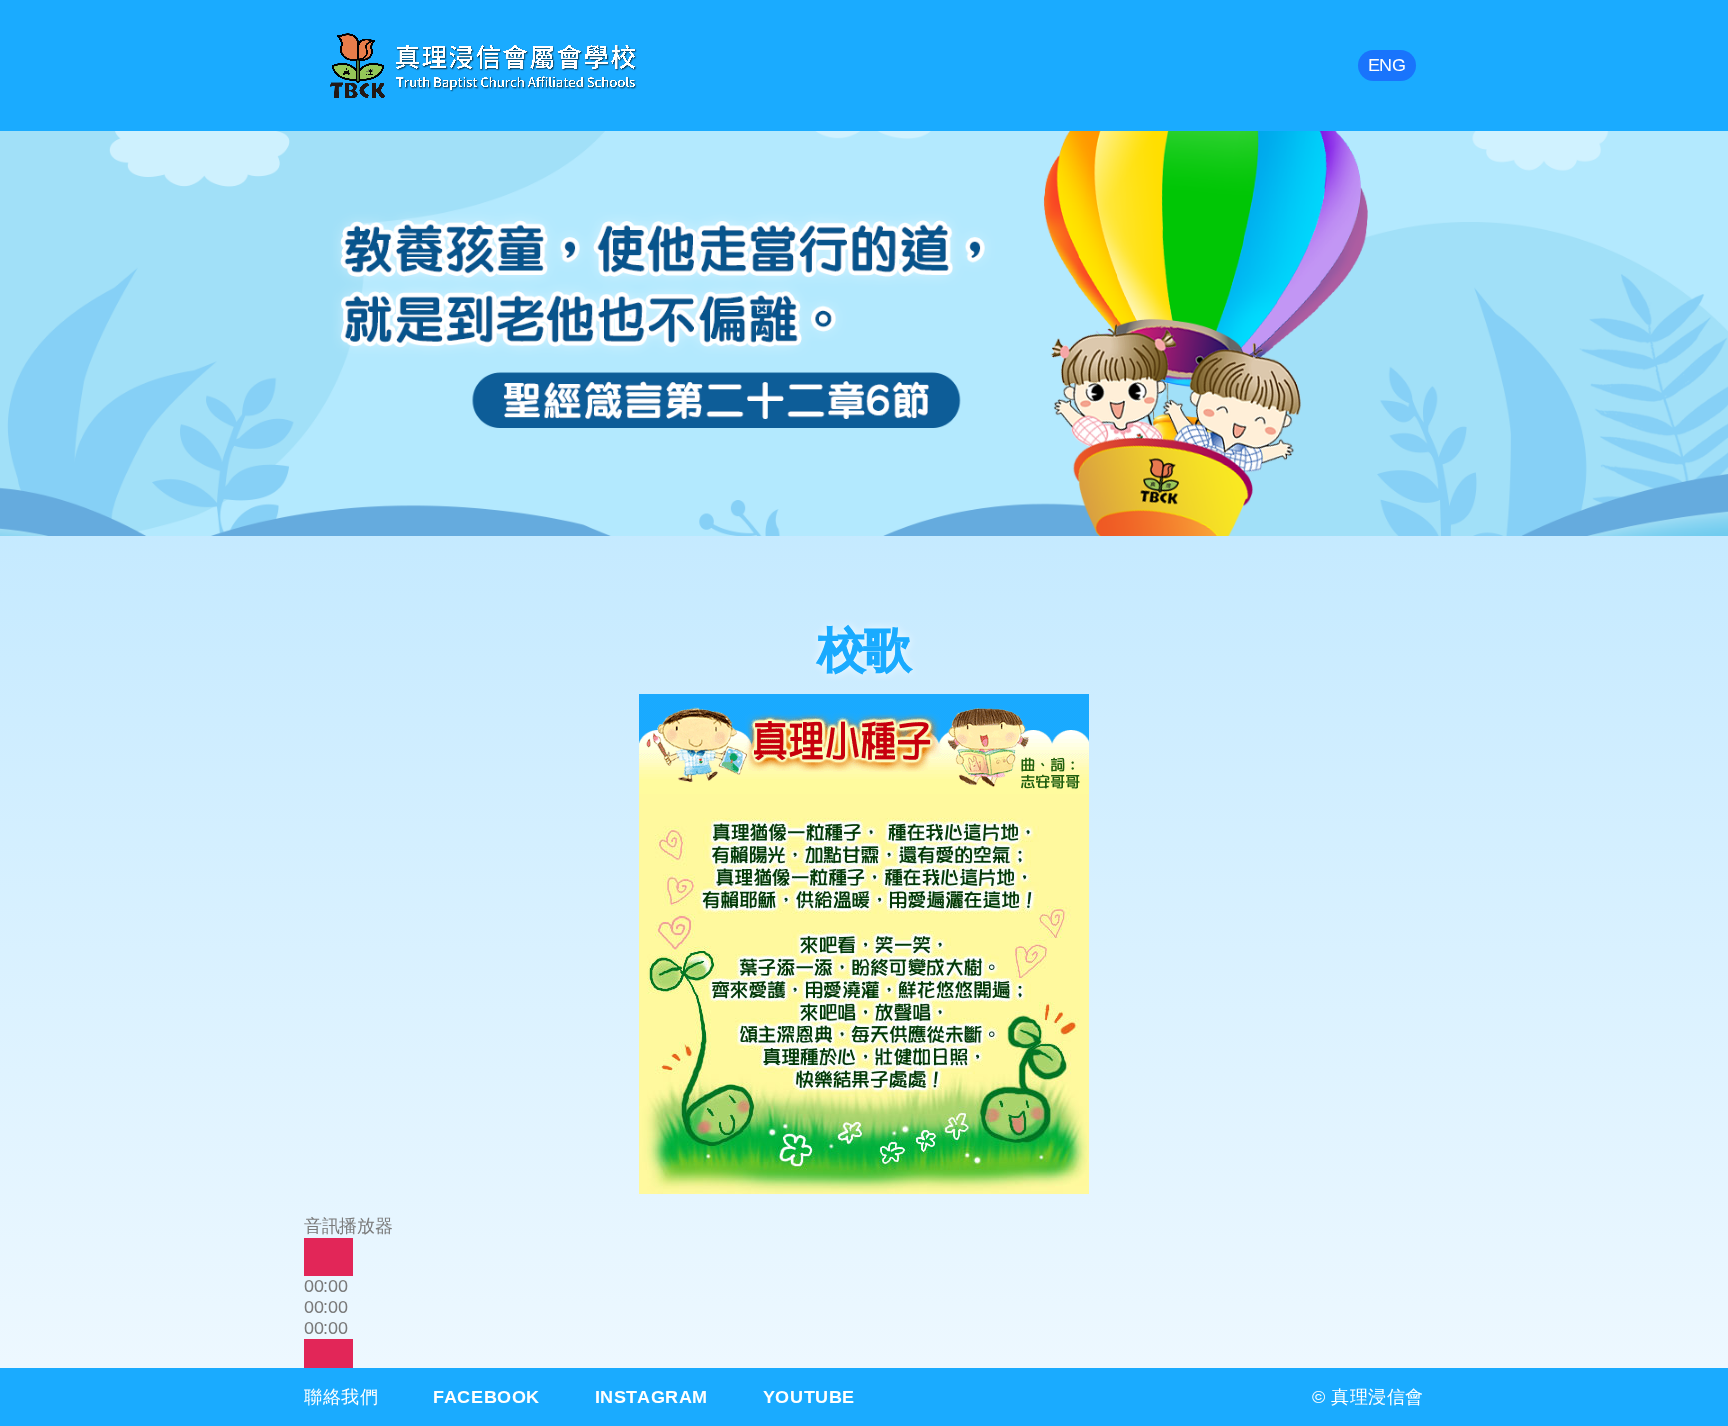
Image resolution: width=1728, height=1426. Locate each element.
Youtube (809, 1397)
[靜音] (328, 1357)
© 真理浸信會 (1368, 1397)
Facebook (486, 1397)
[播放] (328, 1256)
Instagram (651, 1397)
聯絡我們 (341, 1397)
